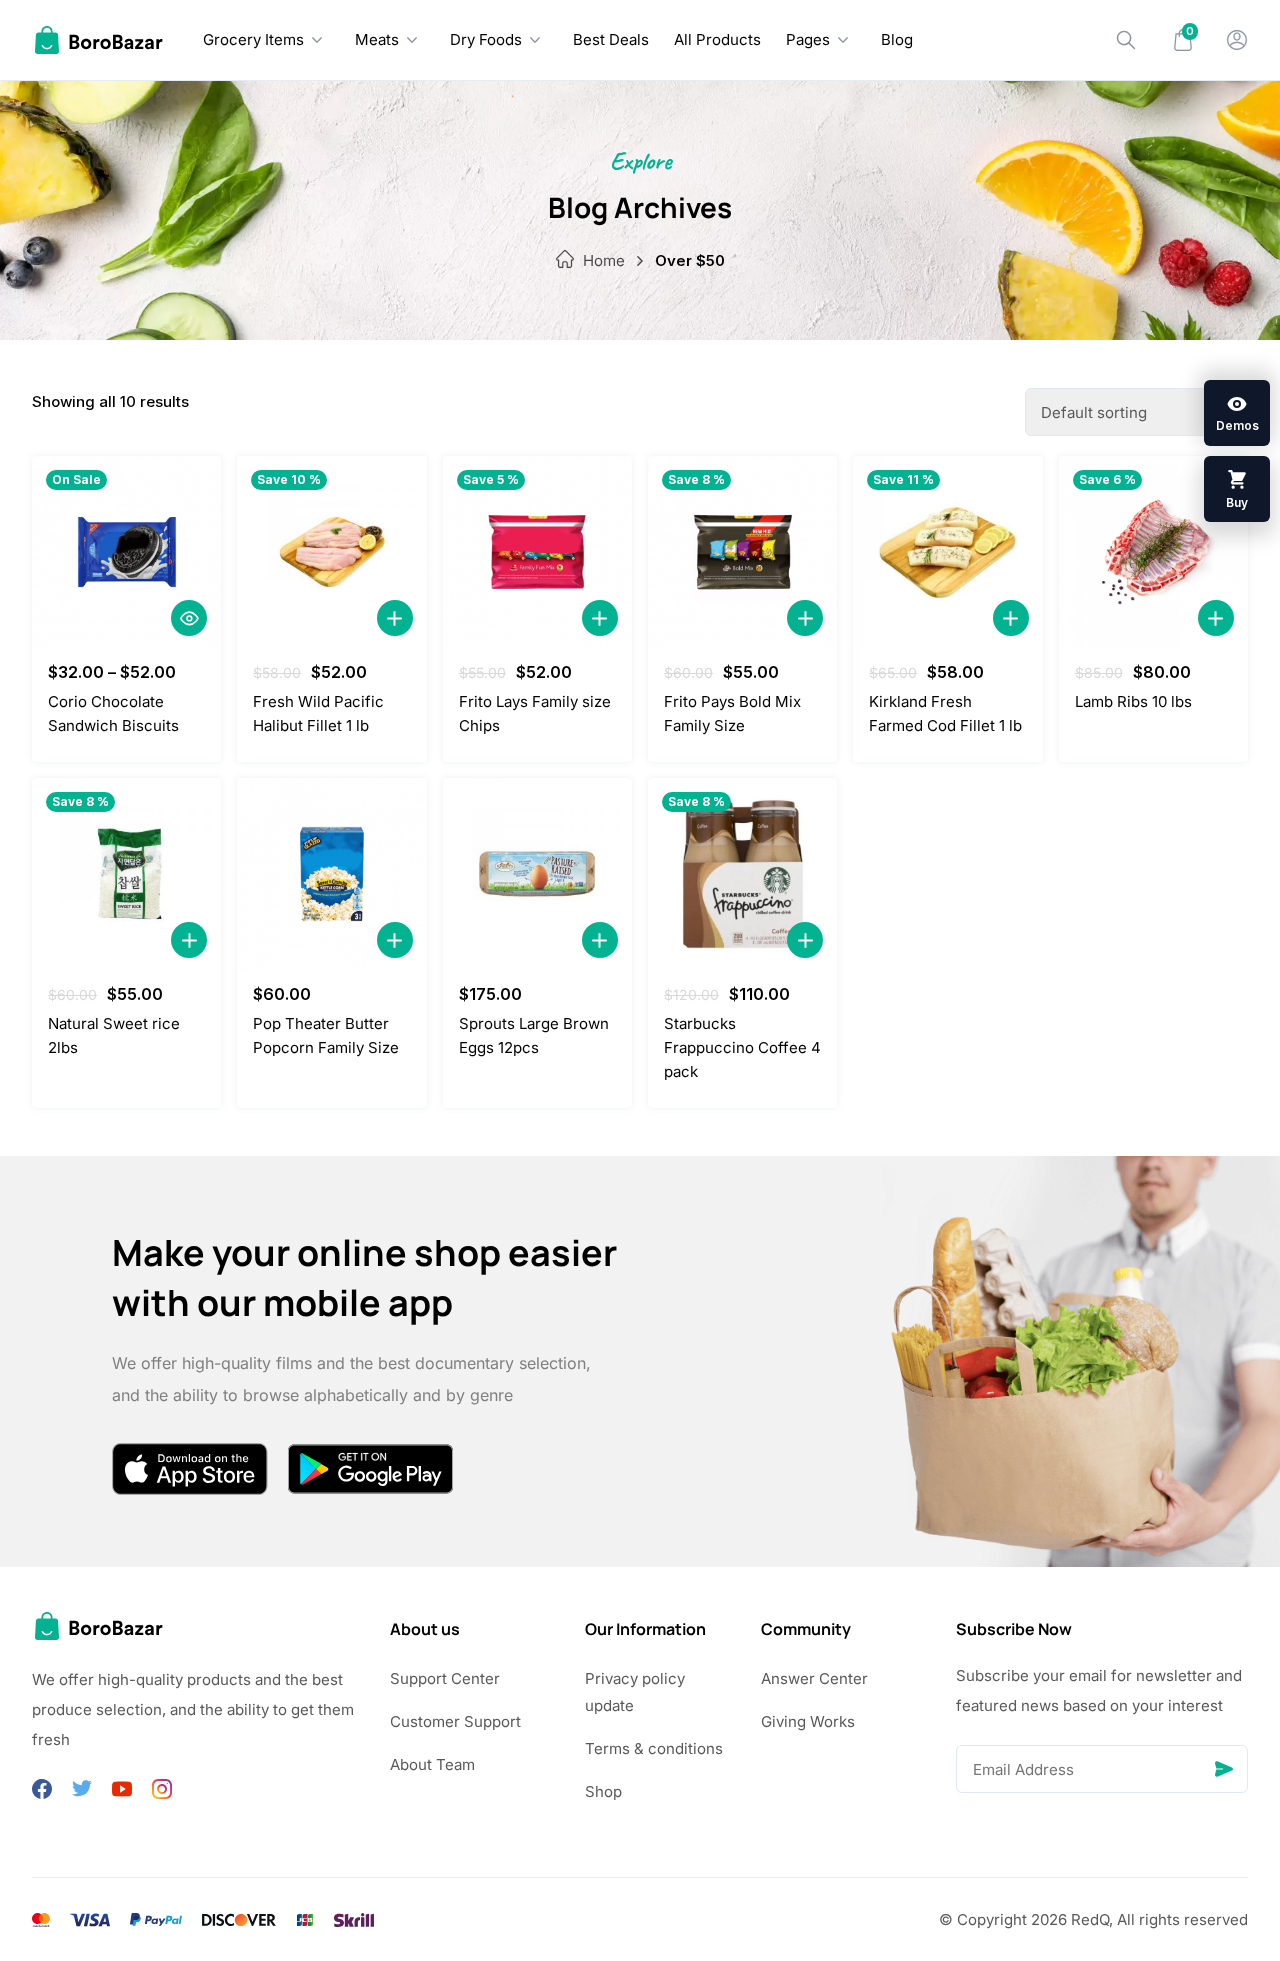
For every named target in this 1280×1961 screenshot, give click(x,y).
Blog (897, 39)
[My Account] (1237, 40)
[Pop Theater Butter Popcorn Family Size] (331, 874)
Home (604, 260)
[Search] (1126, 40)
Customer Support (455, 1721)
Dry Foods (486, 39)
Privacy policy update (635, 1692)
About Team (432, 1764)
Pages (808, 39)
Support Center (445, 1678)
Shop (603, 1791)
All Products (717, 39)
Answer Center (814, 1678)
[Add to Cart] (395, 618)
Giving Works (808, 1721)
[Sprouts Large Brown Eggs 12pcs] (537, 874)
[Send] (1224, 1769)
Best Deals (611, 39)
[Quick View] (189, 618)
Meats (377, 39)
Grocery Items (253, 39)
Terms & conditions (654, 1748)
